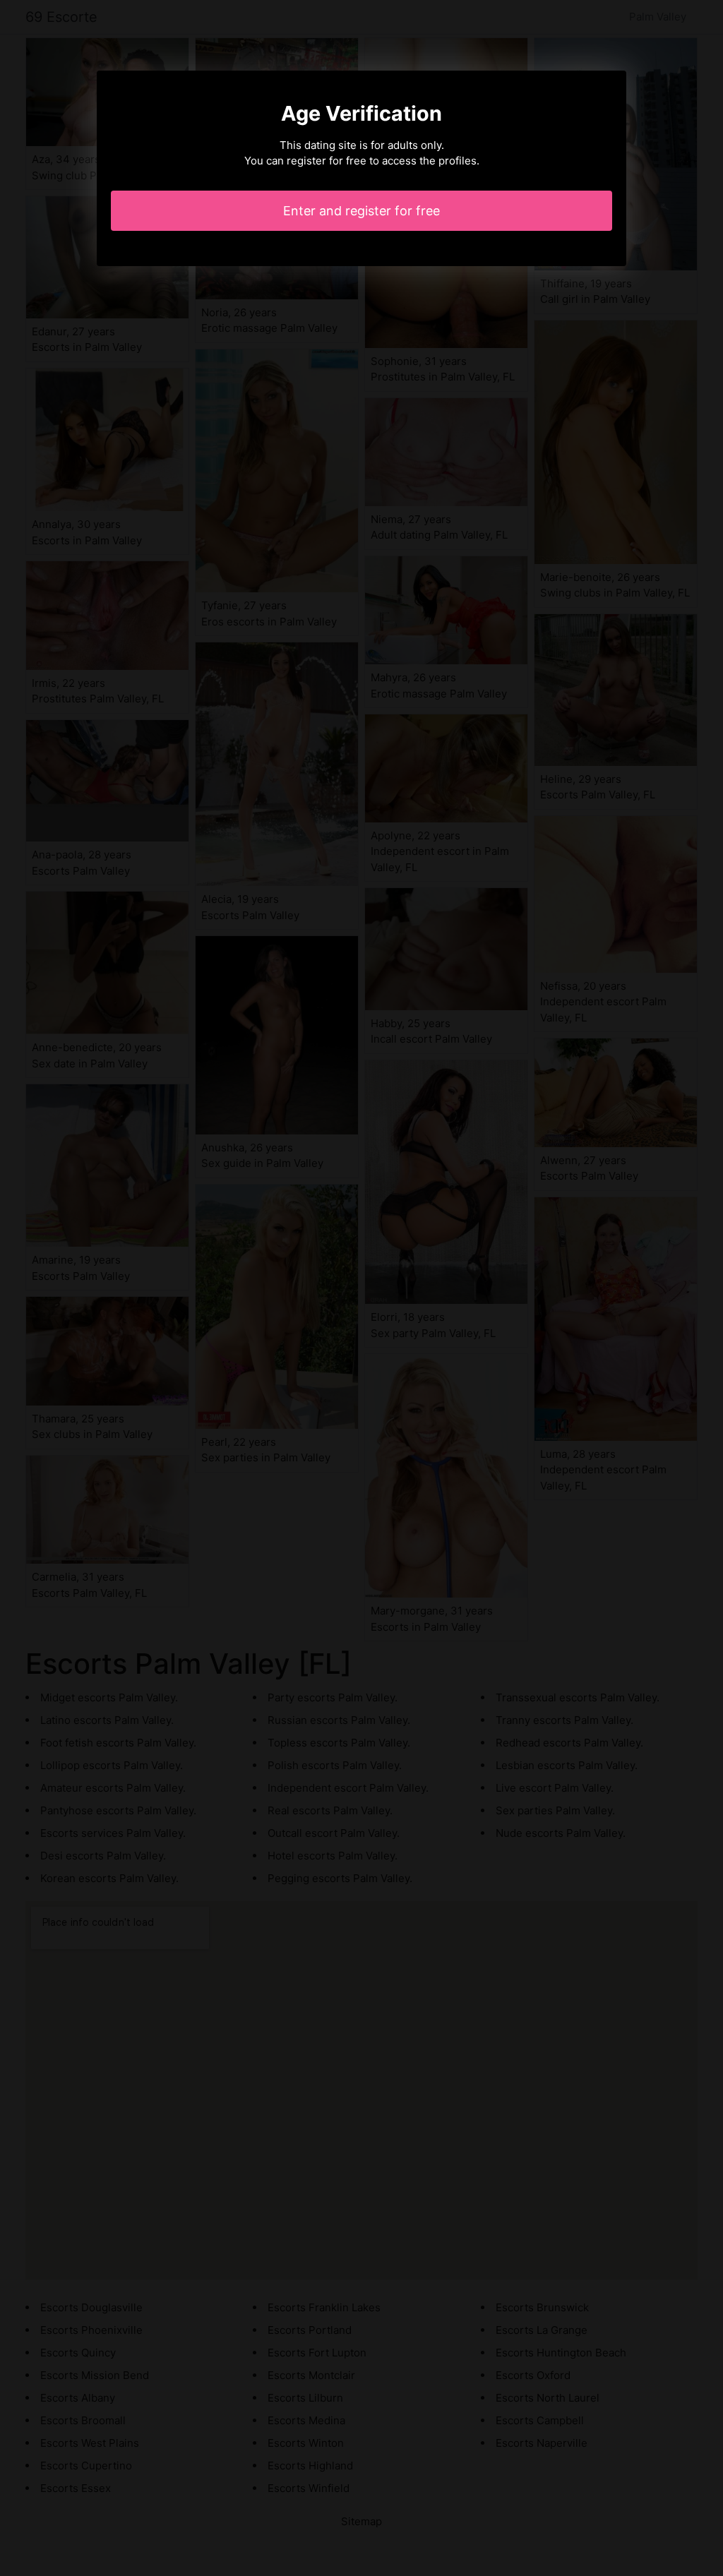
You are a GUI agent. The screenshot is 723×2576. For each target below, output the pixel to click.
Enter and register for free (361, 211)
